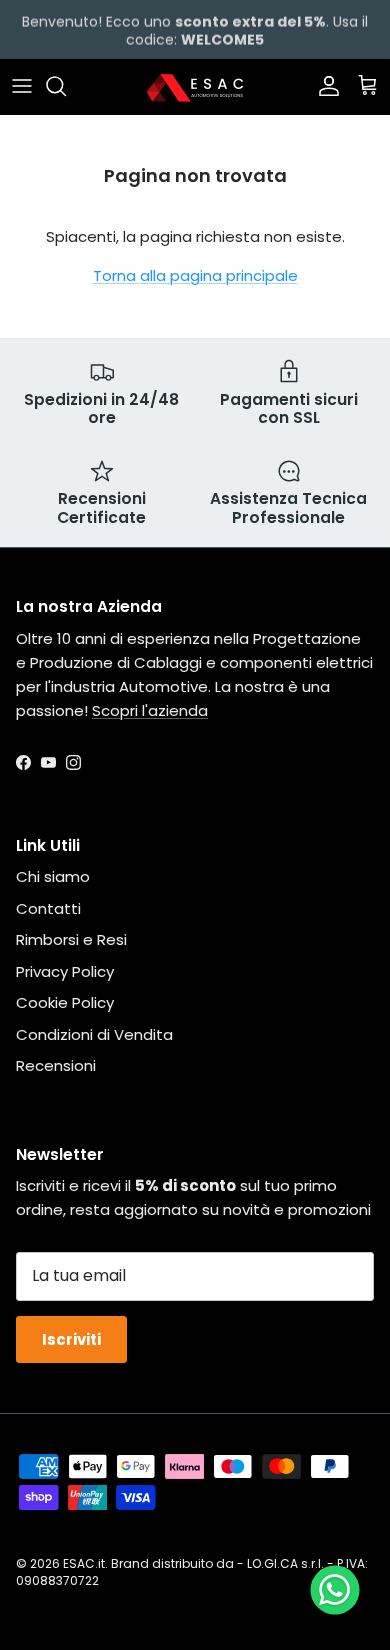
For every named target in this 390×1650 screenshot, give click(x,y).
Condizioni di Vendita (94, 1034)
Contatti (48, 908)
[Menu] (22, 86)
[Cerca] (66, 86)
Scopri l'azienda (150, 710)
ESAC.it (84, 1563)
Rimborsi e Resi (71, 939)
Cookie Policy (65, 1002)
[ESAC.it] (195, 86)
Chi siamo (53, 876)
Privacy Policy (65, 971)
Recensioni (56, 1065)
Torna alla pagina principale (195, 275)
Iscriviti (71, 1339)
